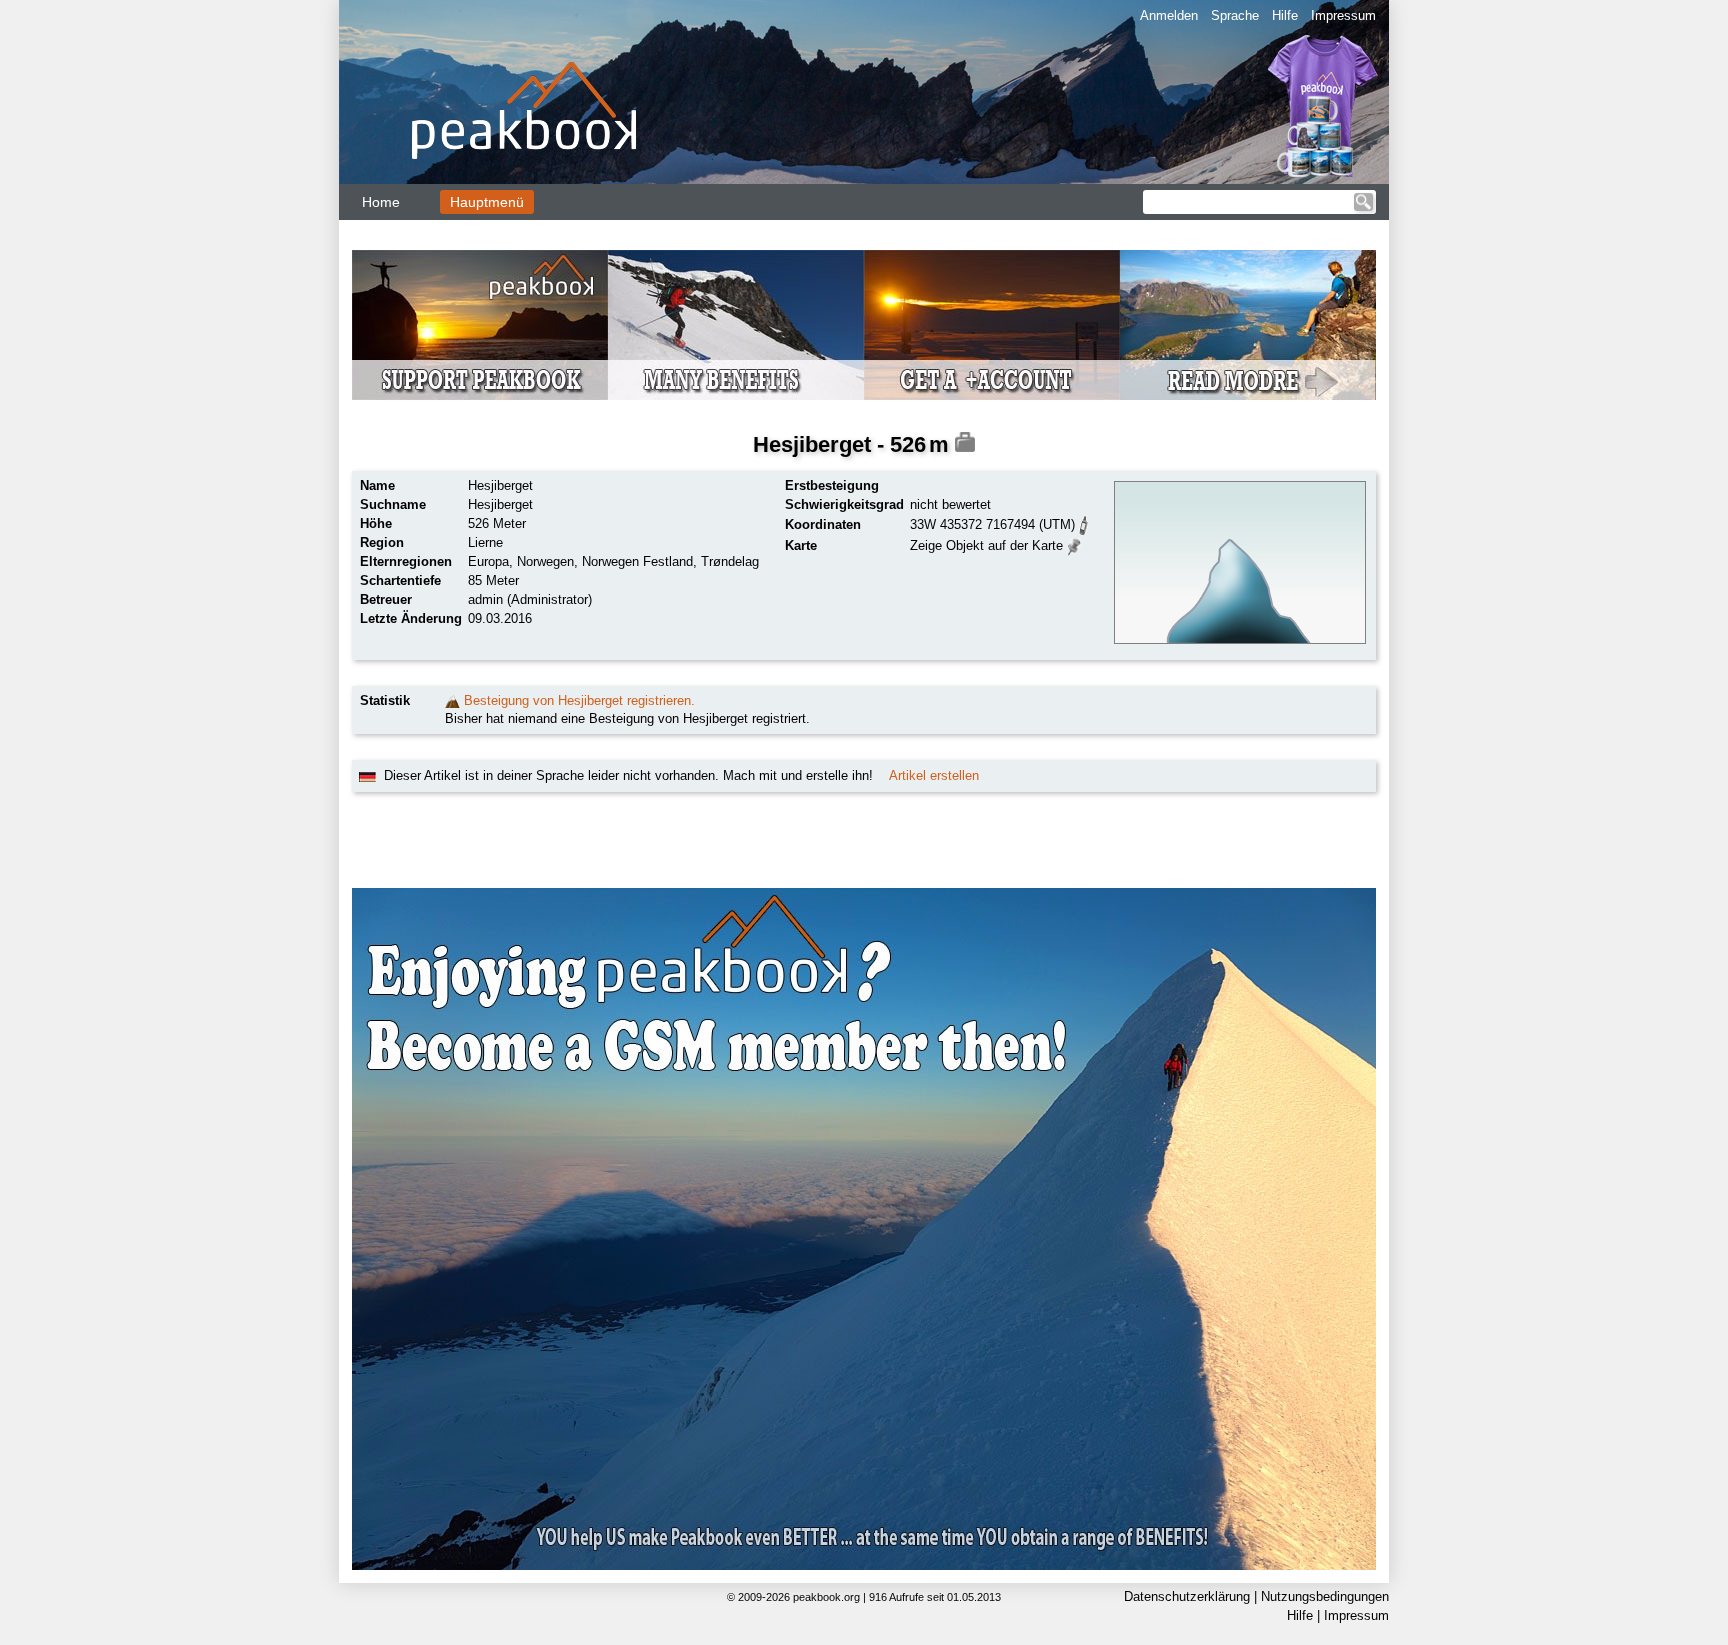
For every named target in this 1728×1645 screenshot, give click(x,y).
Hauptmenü (487, 202)
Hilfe (1285, 15)
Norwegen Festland (637, 561)
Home (381, 202)
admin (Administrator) (530, 599)
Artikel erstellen (934, 775)
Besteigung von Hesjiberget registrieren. (579, 700)
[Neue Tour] (452, 700)
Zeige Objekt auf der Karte (986, 545)
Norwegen (545, 561)
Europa (488, 561)
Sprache (1235, 15)
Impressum (1343, 15)
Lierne (485, 542)
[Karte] (1074, 544)
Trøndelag (730, 561)
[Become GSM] (864, 325)
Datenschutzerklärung (1187, 1596)
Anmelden (1169, 15)
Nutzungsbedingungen (1325, 1596)
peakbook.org (826, 1597)
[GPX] (1084, 523)
